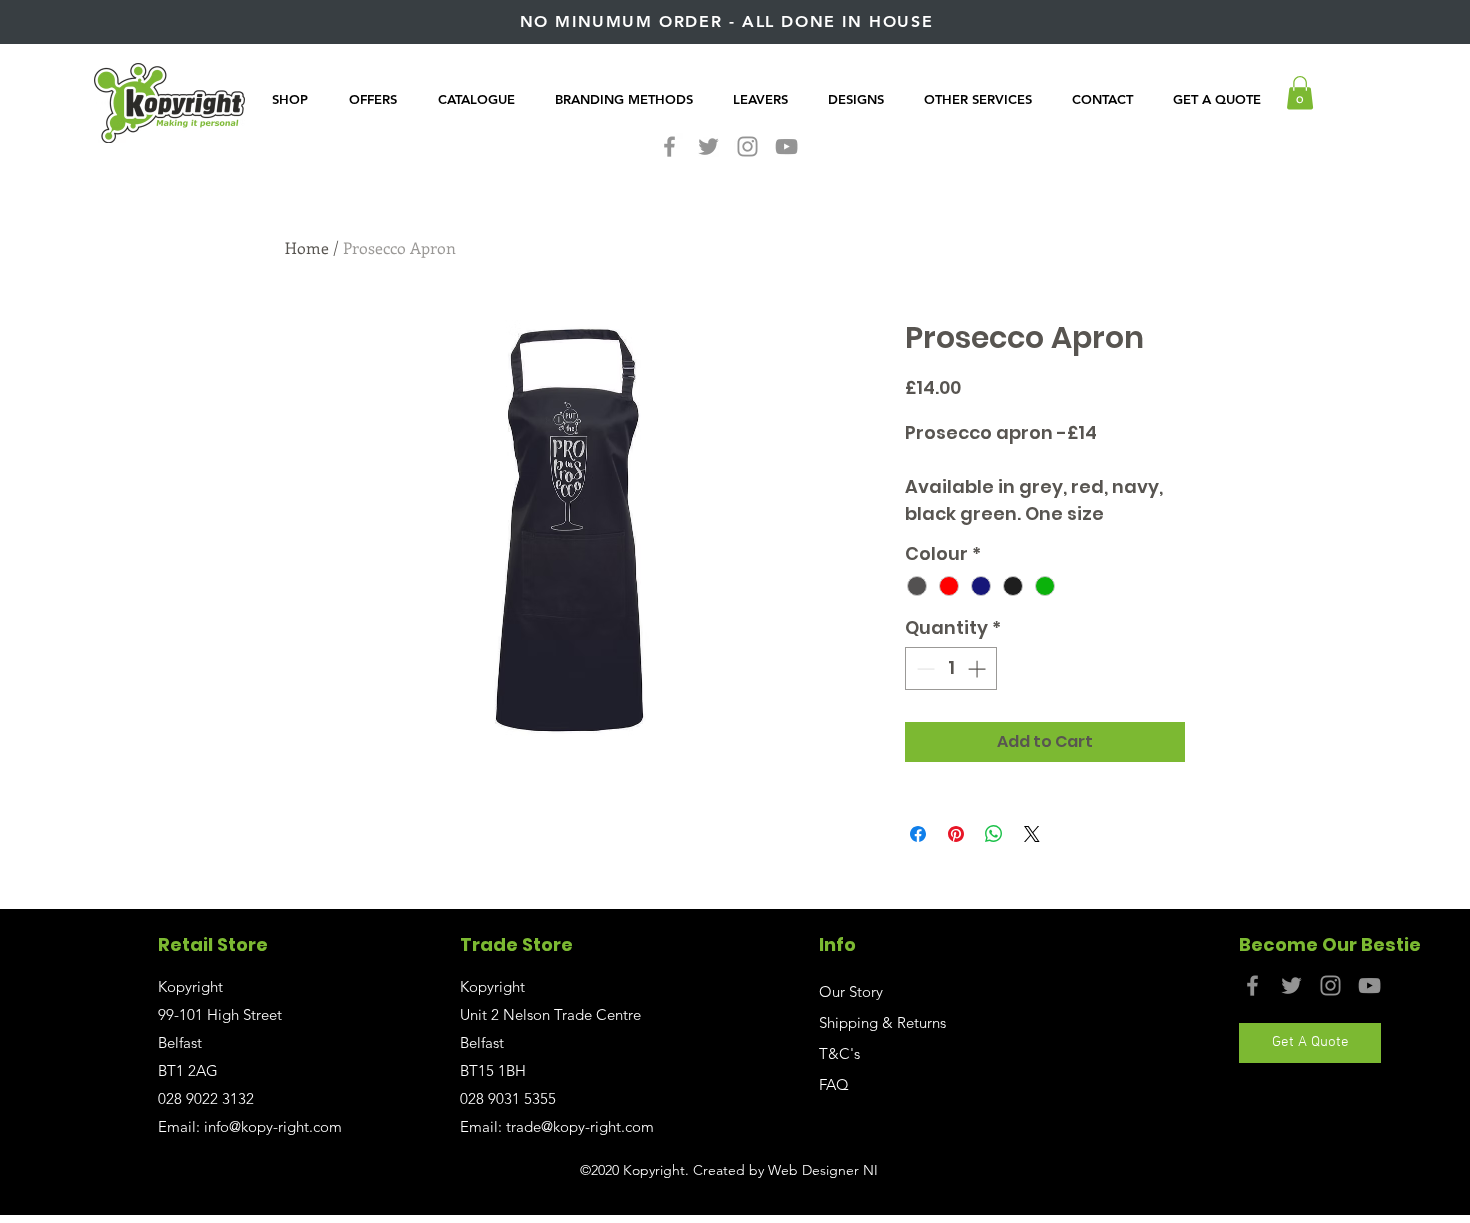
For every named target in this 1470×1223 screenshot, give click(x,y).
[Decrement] (923, 668)
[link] (1300, 92)
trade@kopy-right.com (580, 1126)
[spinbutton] (951, 668)
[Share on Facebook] (918, 834)
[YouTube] (786, 146)
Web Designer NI (823, 1170)
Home (307, 247)
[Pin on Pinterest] (956, 834)
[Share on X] (1032, 834)
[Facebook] (669, 146)
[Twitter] (708, 146)
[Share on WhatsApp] (994, 834)
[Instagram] (747, 146)
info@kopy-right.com (273, 1126)
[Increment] (978, 668)
